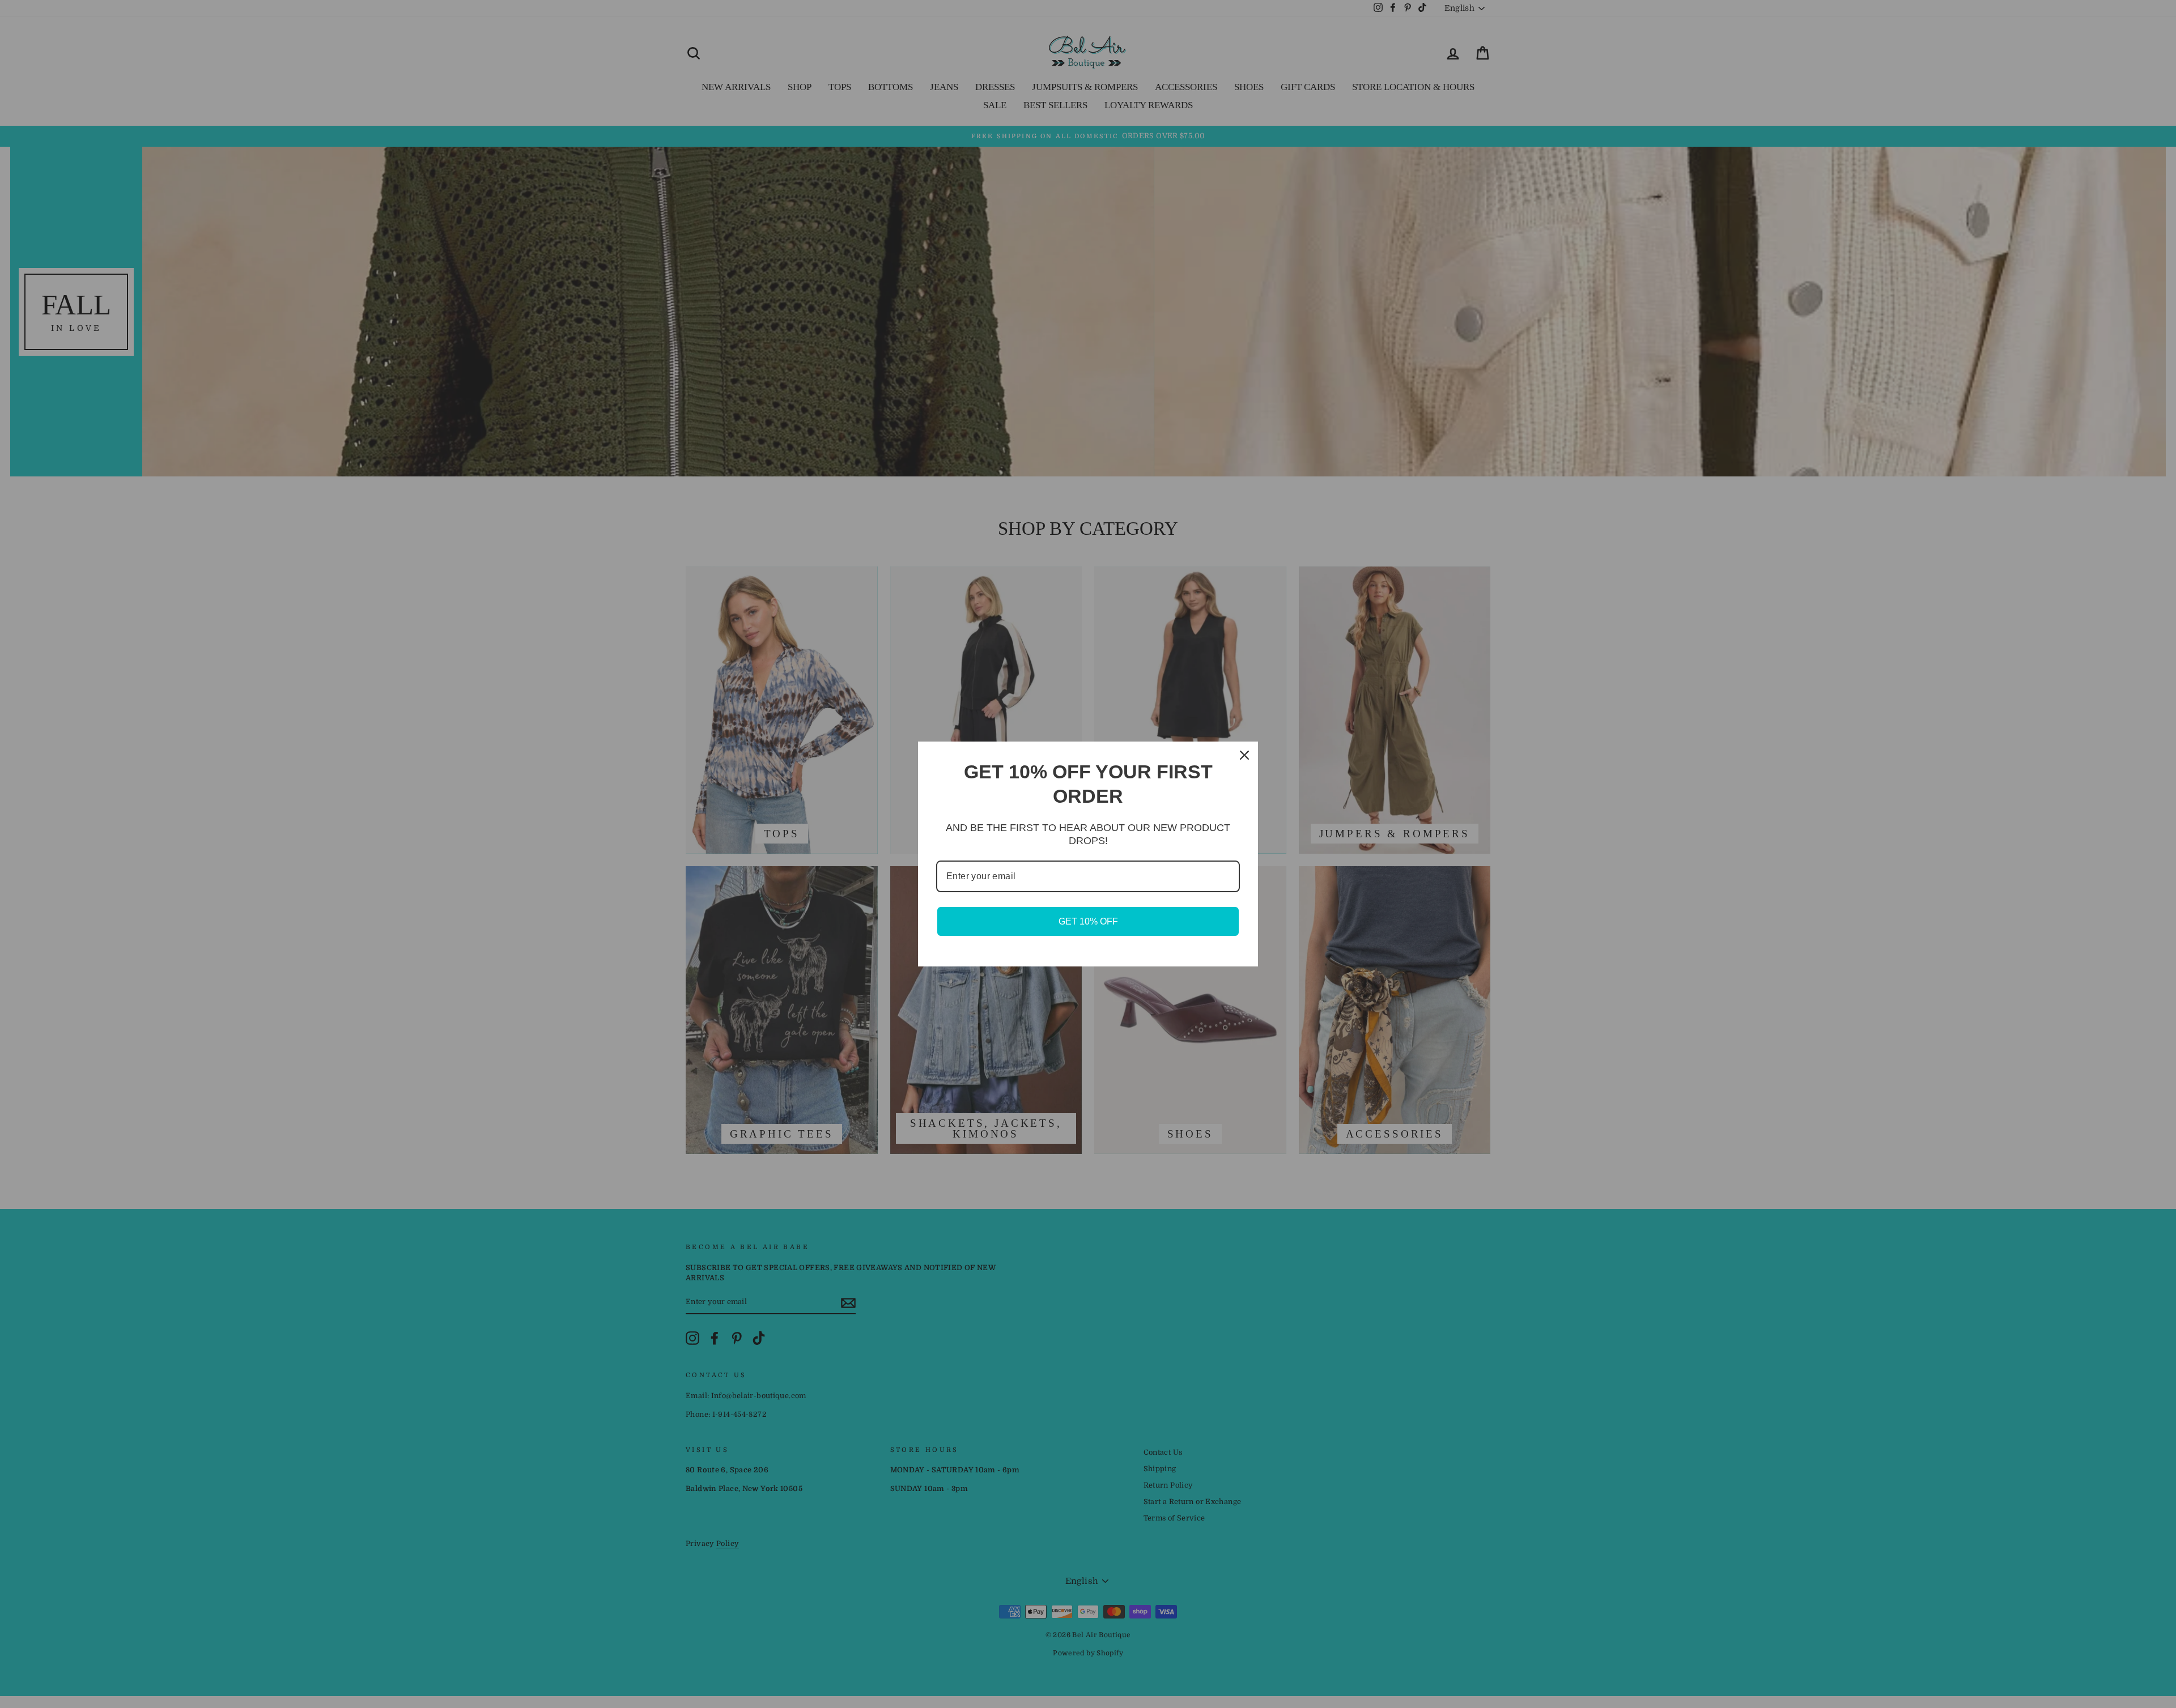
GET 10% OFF (1088, 921)
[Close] (1244, 755)
